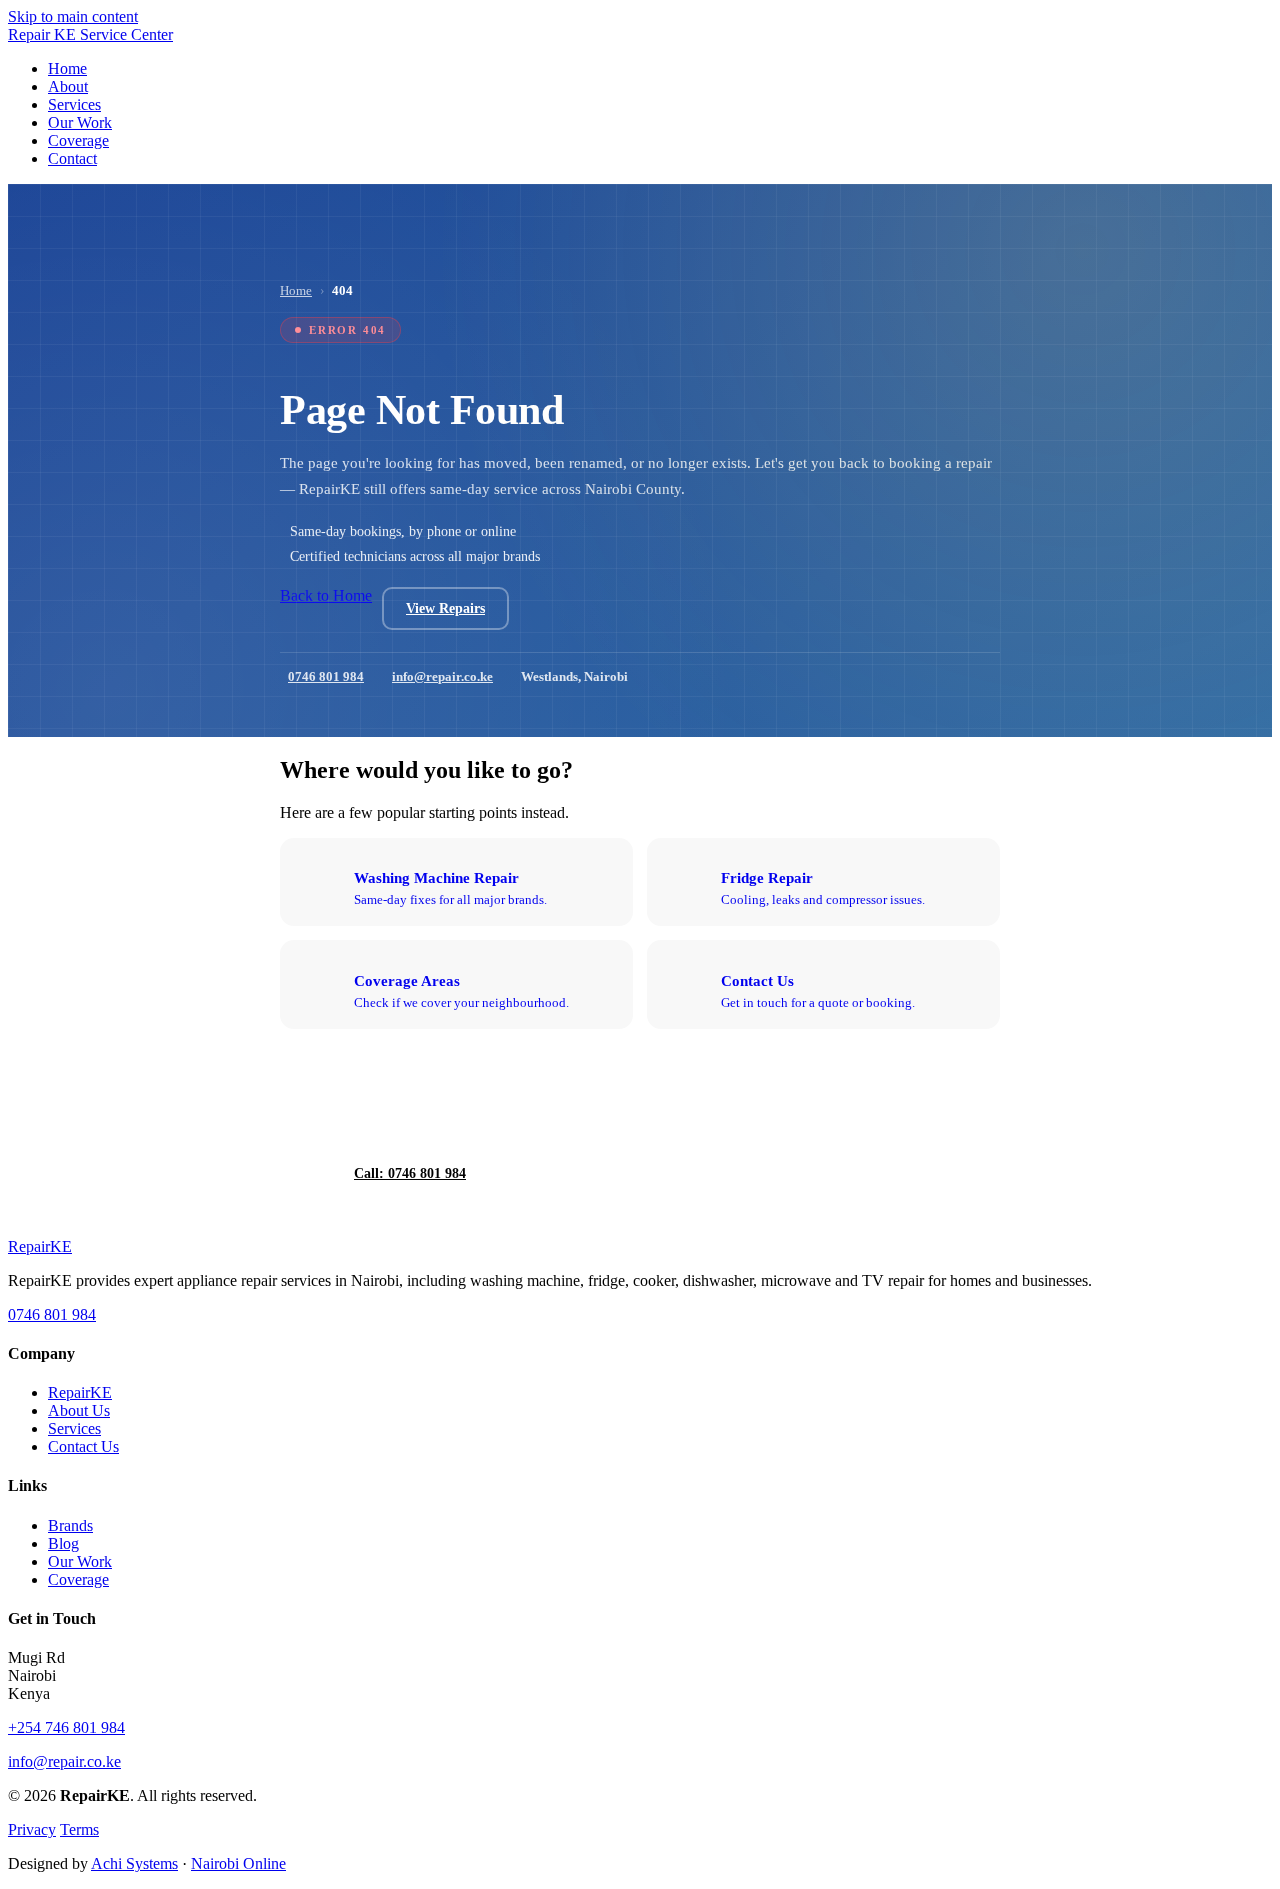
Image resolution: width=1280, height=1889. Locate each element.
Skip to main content (73, 16)
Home (296, 291)
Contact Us (83, 1446)
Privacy (32, 1829)
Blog (63, 1543)
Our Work (80, 1561)
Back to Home (326, 595)
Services (74, 1428)
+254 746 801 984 (66, 1727)
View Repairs (445, 608)
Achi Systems (134, 1863)
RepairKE (80, 1392)
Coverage (78, 1579)
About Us (79, 1410)
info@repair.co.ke (442, 676)
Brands (70, 1525)
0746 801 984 (326, 676)
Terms (79, 1829)
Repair (40, 1246)
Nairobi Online (238, 1863)
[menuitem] (67, 68)
